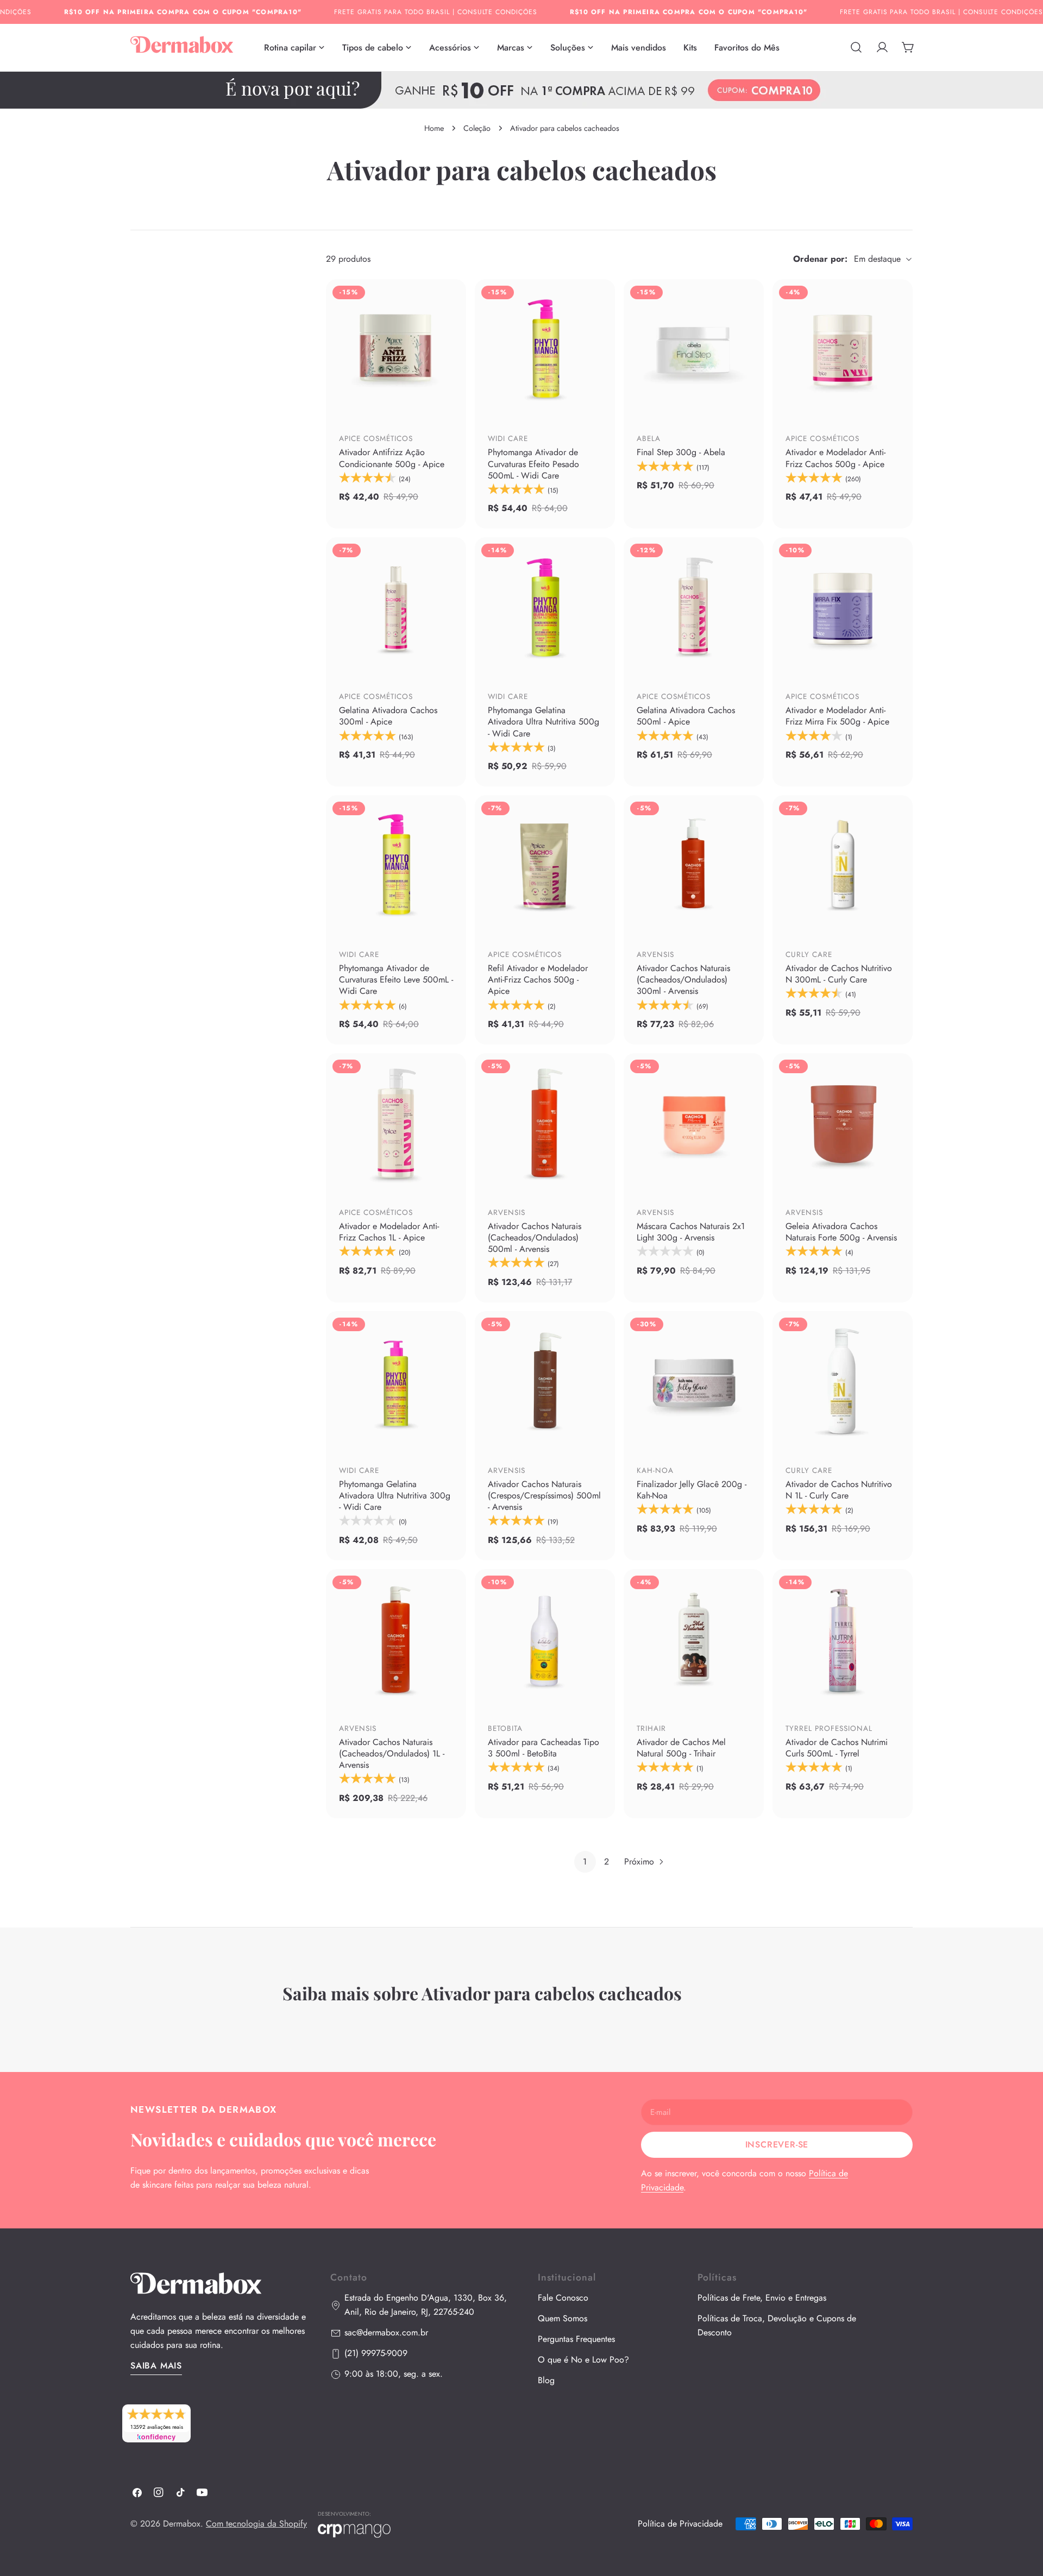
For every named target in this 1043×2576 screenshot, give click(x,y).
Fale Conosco (563, 2298)
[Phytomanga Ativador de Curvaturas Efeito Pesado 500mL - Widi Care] (545, 349)
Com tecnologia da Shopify (256, 2524)
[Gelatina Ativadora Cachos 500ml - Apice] (694, 607)
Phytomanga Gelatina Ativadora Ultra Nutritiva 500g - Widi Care (544, 722)
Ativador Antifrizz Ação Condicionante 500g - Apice (392, 458)
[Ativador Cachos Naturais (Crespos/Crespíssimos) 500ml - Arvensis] (545, 1381)
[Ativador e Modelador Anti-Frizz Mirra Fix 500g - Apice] (843, 607)
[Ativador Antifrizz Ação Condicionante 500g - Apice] (396, 349)
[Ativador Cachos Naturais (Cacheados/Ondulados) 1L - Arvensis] (396, 1639)
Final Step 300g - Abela (681, 452)
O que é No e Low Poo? (583, 2360)
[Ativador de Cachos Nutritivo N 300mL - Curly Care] (843, 865)
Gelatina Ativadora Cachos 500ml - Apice (686, 716)
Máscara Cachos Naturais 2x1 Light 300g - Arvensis (691, 1232)
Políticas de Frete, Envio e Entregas (762, 2298)
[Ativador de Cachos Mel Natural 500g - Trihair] (694, 1639)
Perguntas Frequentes (576, 2339)
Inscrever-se (777, 2144)
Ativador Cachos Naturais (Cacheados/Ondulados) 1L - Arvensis (392, 1753)
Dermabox (182, 2524)
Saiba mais (156, 2366)
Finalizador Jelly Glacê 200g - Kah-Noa (692, 1490)
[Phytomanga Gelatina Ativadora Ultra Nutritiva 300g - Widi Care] (396, 1381)
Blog (546, 2381)
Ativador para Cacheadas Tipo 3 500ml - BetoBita (544, 1748)
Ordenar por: (820, 259)
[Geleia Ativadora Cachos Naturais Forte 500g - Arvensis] (843, 1123)
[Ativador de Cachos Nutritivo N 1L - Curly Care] (843, 1381)
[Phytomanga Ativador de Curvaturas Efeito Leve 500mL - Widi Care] (396, 865)
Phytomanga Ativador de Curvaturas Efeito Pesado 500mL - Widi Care (533, 464)
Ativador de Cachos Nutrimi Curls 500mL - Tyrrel (837, 1748)
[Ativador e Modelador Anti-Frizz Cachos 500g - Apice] (843, 349)
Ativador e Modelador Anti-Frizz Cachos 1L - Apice (389, 1232)
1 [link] (585, 1862)
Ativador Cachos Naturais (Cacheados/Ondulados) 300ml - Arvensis (683, 980)
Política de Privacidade (680, 2524)
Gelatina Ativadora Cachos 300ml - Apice (388, 716)
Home (434, 128)
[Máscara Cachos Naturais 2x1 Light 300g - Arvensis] (694, 1123)
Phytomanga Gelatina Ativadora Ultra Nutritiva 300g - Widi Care (395, 1495)
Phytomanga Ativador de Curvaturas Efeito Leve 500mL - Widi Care (396, 980)
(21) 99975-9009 (376, 2354)
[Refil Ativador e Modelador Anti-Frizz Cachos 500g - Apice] (545, 865)
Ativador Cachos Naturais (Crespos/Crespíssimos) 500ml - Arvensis (544, 1495)
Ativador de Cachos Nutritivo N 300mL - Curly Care (839, 974)
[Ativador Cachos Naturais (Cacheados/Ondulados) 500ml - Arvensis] (545, 1123)
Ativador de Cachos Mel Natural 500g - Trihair (681, 1748)
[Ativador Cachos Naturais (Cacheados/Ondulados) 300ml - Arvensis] (694, 865)
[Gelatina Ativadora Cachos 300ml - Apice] (396, 607)
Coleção (477, 128)
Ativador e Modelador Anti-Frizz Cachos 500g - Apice (835, 458)
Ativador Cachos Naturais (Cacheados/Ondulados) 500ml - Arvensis (535, 1237)
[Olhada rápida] (450, 395)
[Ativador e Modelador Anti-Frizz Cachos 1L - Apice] (396, 1123)
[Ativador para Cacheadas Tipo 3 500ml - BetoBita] (545, 1639)
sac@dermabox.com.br (386, 2333)
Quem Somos (563, 2319)
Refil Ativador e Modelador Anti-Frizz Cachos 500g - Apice (538, 980)
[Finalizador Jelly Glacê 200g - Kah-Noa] (694, 1381)
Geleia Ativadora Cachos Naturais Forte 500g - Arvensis (841, 1232)
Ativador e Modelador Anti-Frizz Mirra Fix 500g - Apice (837, 716)
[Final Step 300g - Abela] (694, 349)
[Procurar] (856, 47)
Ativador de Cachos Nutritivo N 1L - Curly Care (839, 1490)
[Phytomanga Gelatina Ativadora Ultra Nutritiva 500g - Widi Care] (545, 607)
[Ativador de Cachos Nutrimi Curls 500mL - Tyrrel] (843, 1639)
